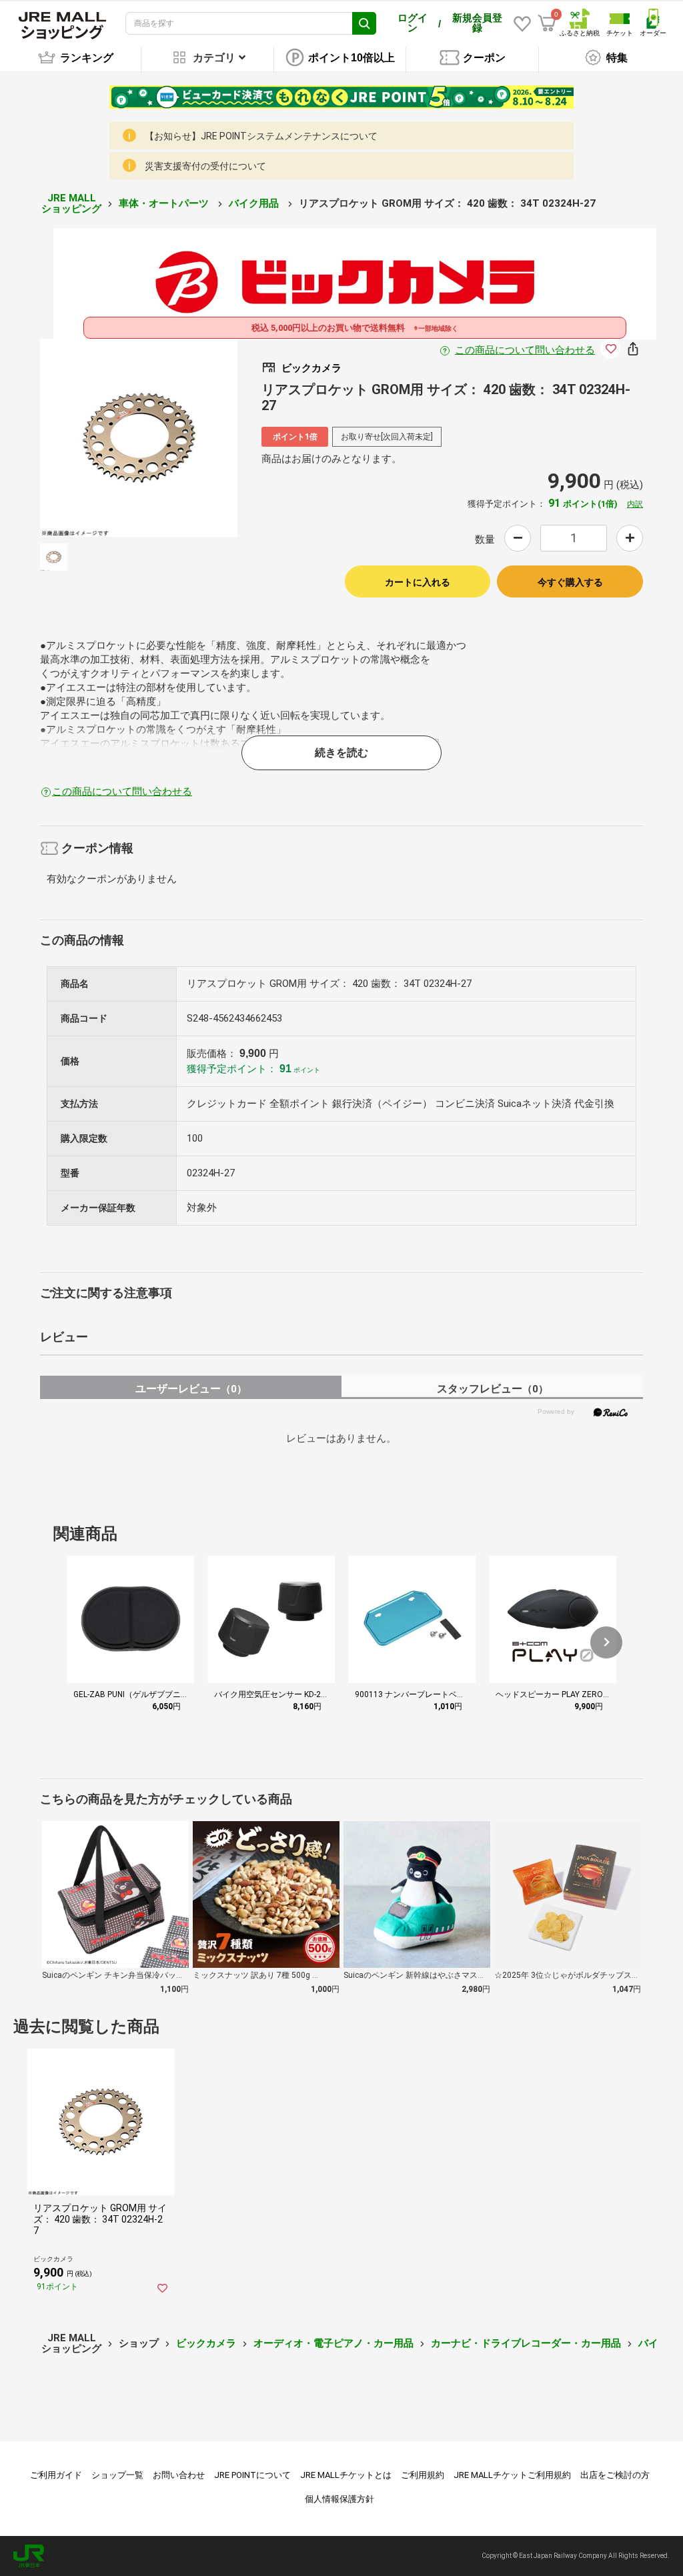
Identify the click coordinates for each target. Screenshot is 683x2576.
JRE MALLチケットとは (346, 2475)
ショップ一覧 (117, 2475)
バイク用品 (255, 203)
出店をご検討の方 (615, 2475)
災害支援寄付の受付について (205, 166)
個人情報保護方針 (339, 2499)
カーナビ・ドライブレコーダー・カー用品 (526, 2343)
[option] (139, 438)
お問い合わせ (179, 2475)
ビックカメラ (206, 2343)
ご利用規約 (423, 2475)
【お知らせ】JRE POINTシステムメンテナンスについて (261, 136)
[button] (606, 1642)
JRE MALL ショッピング (71, 204)
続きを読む (341, 753)
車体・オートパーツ (165, 203)
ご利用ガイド (56, 2475)
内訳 (635, 504)
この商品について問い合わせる (525, 350)
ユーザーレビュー (191, 1389)
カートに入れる (418, 582)
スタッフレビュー (493, 1389)
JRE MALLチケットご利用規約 (512, 2475)
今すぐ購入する (570, 582)
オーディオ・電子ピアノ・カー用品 (333, 2343)
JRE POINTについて (252, 2475)
